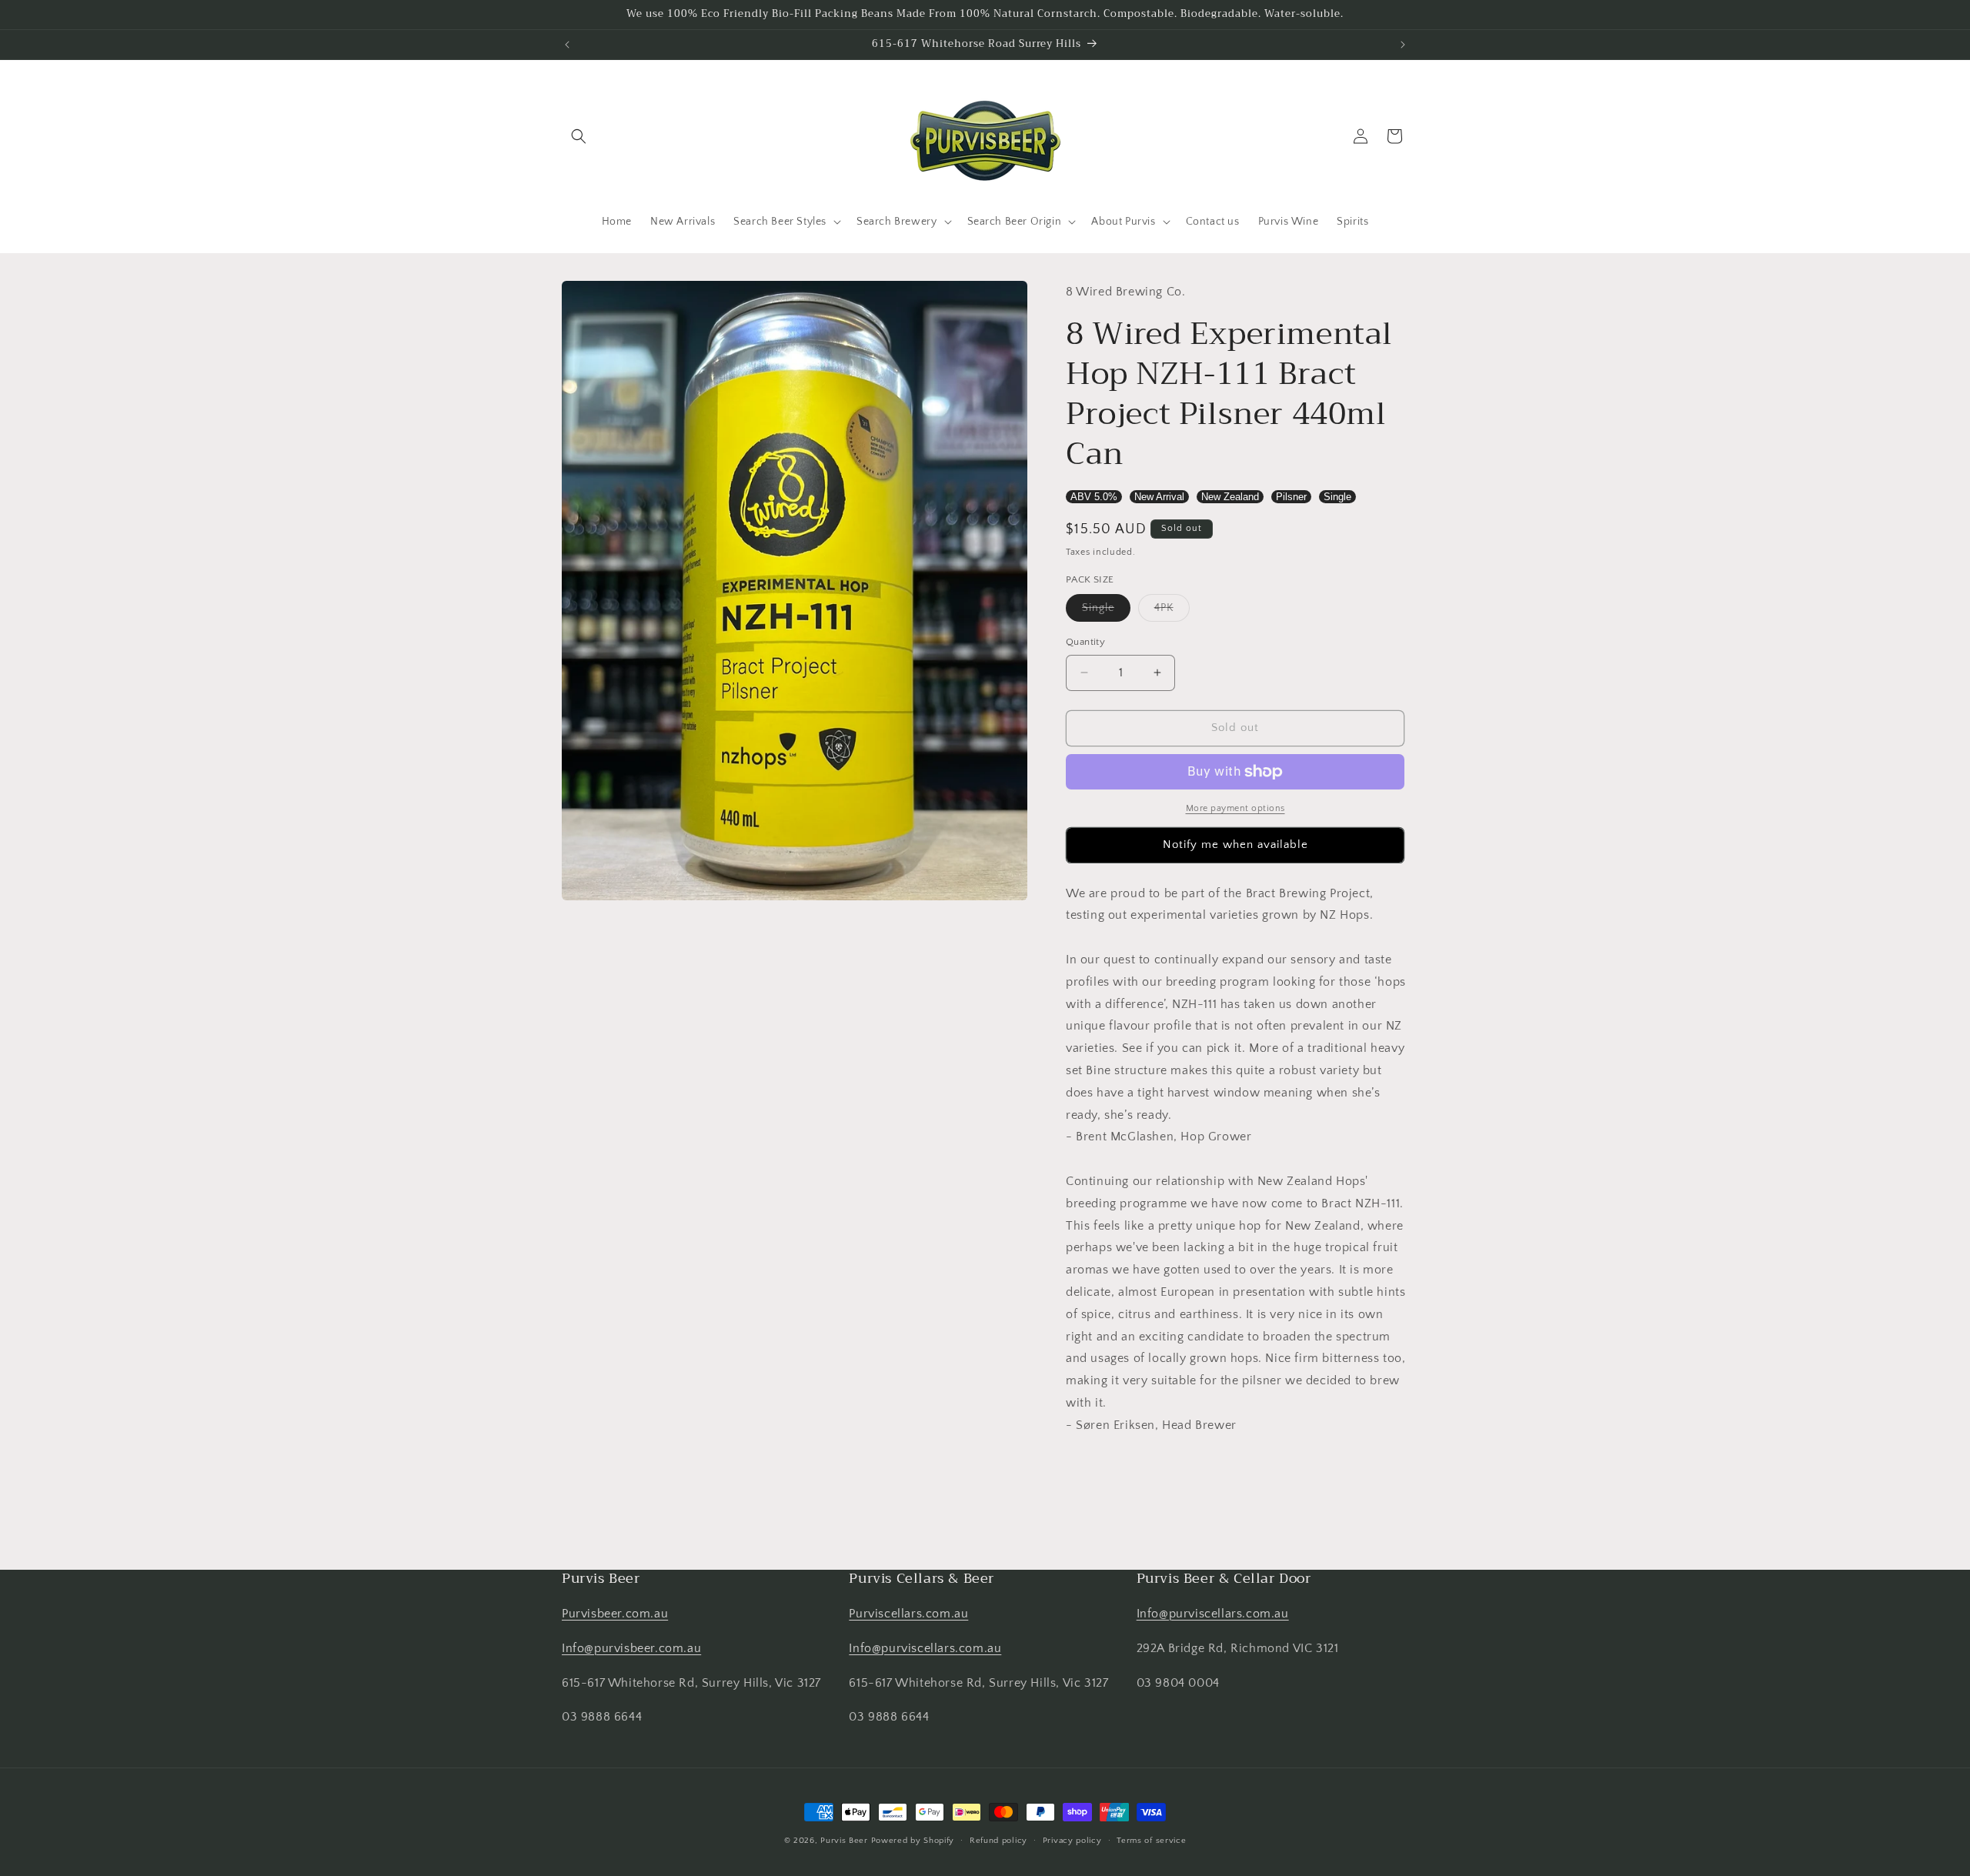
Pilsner (1291, 497)
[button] (579, 136)
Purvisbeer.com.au (615, 1614)
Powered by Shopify (913, 1841)
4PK (1172, 611)
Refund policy (998, 1840)
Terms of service (1151, 1840)
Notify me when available (1235, 845)
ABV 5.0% (1094, 497)
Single (1337, 497)
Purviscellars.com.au (908, 1614)
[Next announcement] (1403, 45)
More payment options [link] (1235, 808)
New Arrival (1159, 497)
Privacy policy (1072, 1840)
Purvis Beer (844, 1841)
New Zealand (1230, 497)
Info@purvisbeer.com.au (631, 1648)
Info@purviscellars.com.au (925, 1648)
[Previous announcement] (567, 45)
